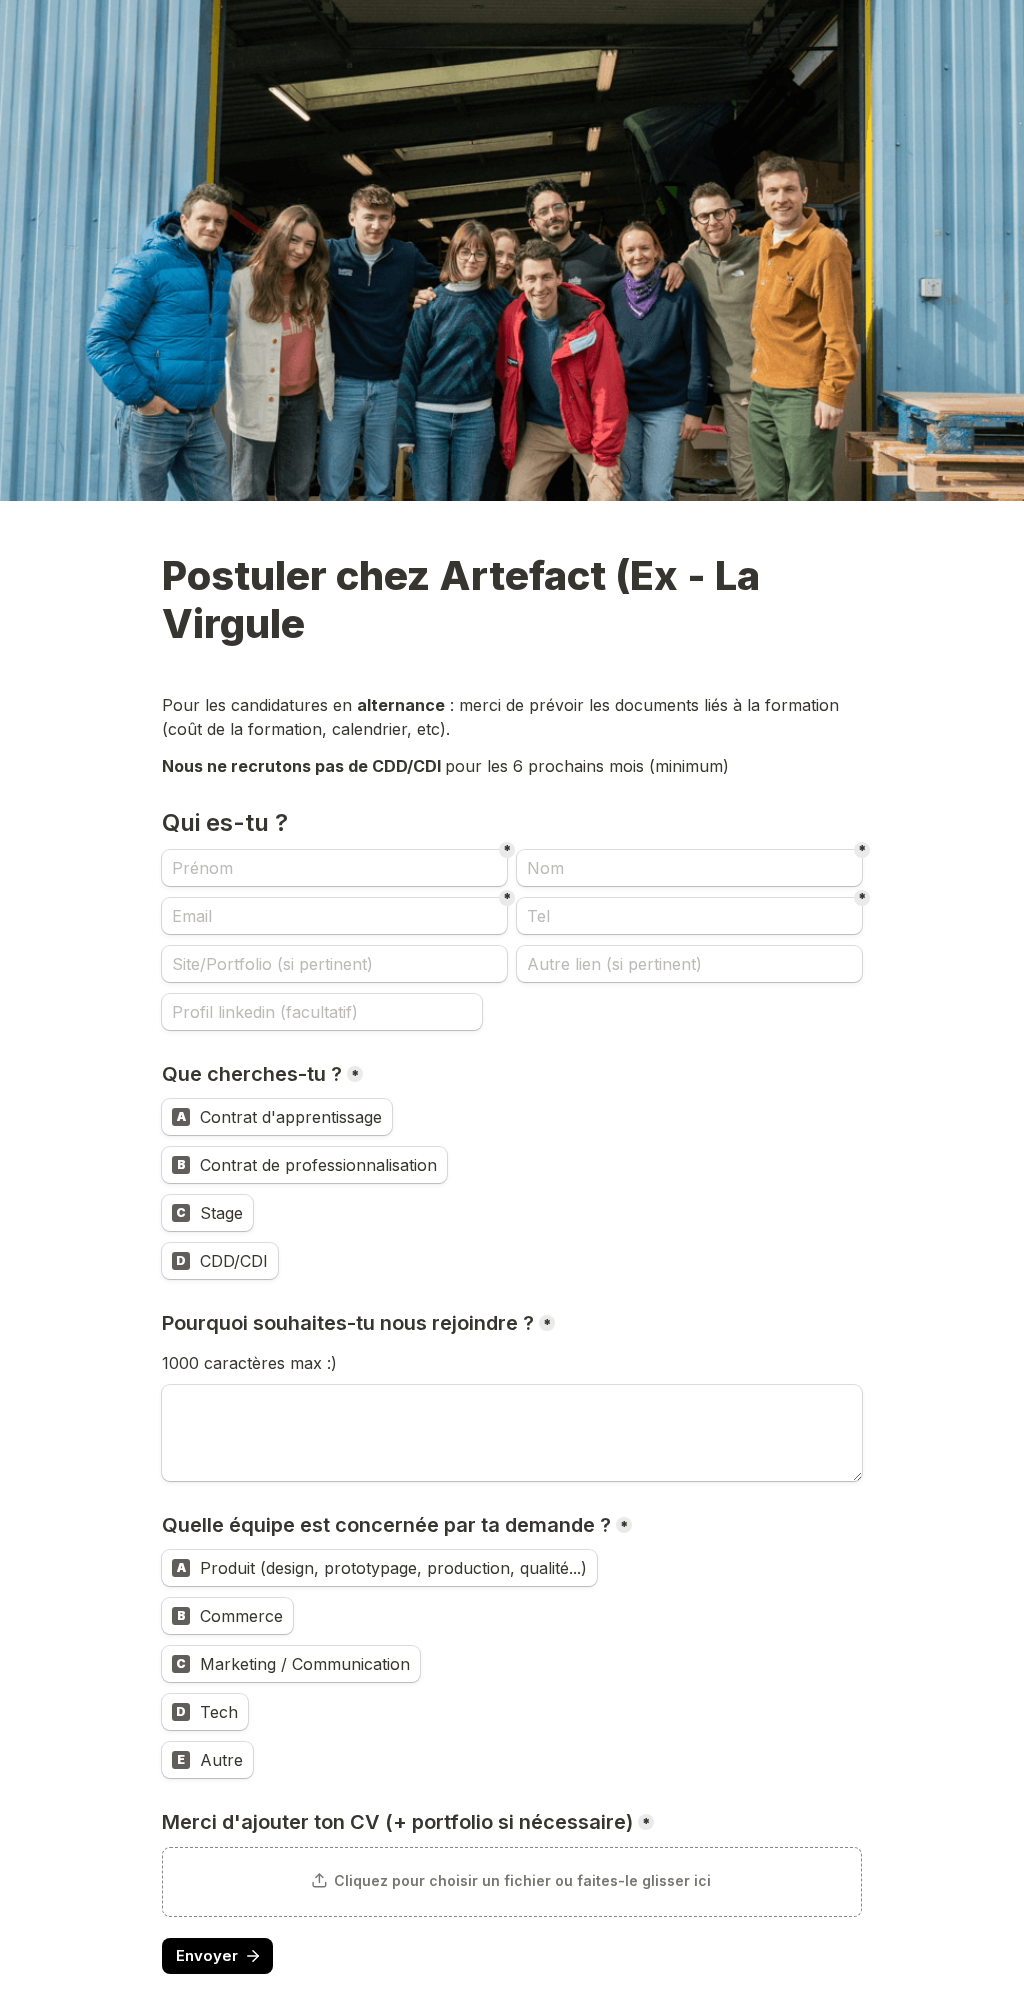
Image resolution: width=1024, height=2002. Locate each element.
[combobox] (689, 916)
